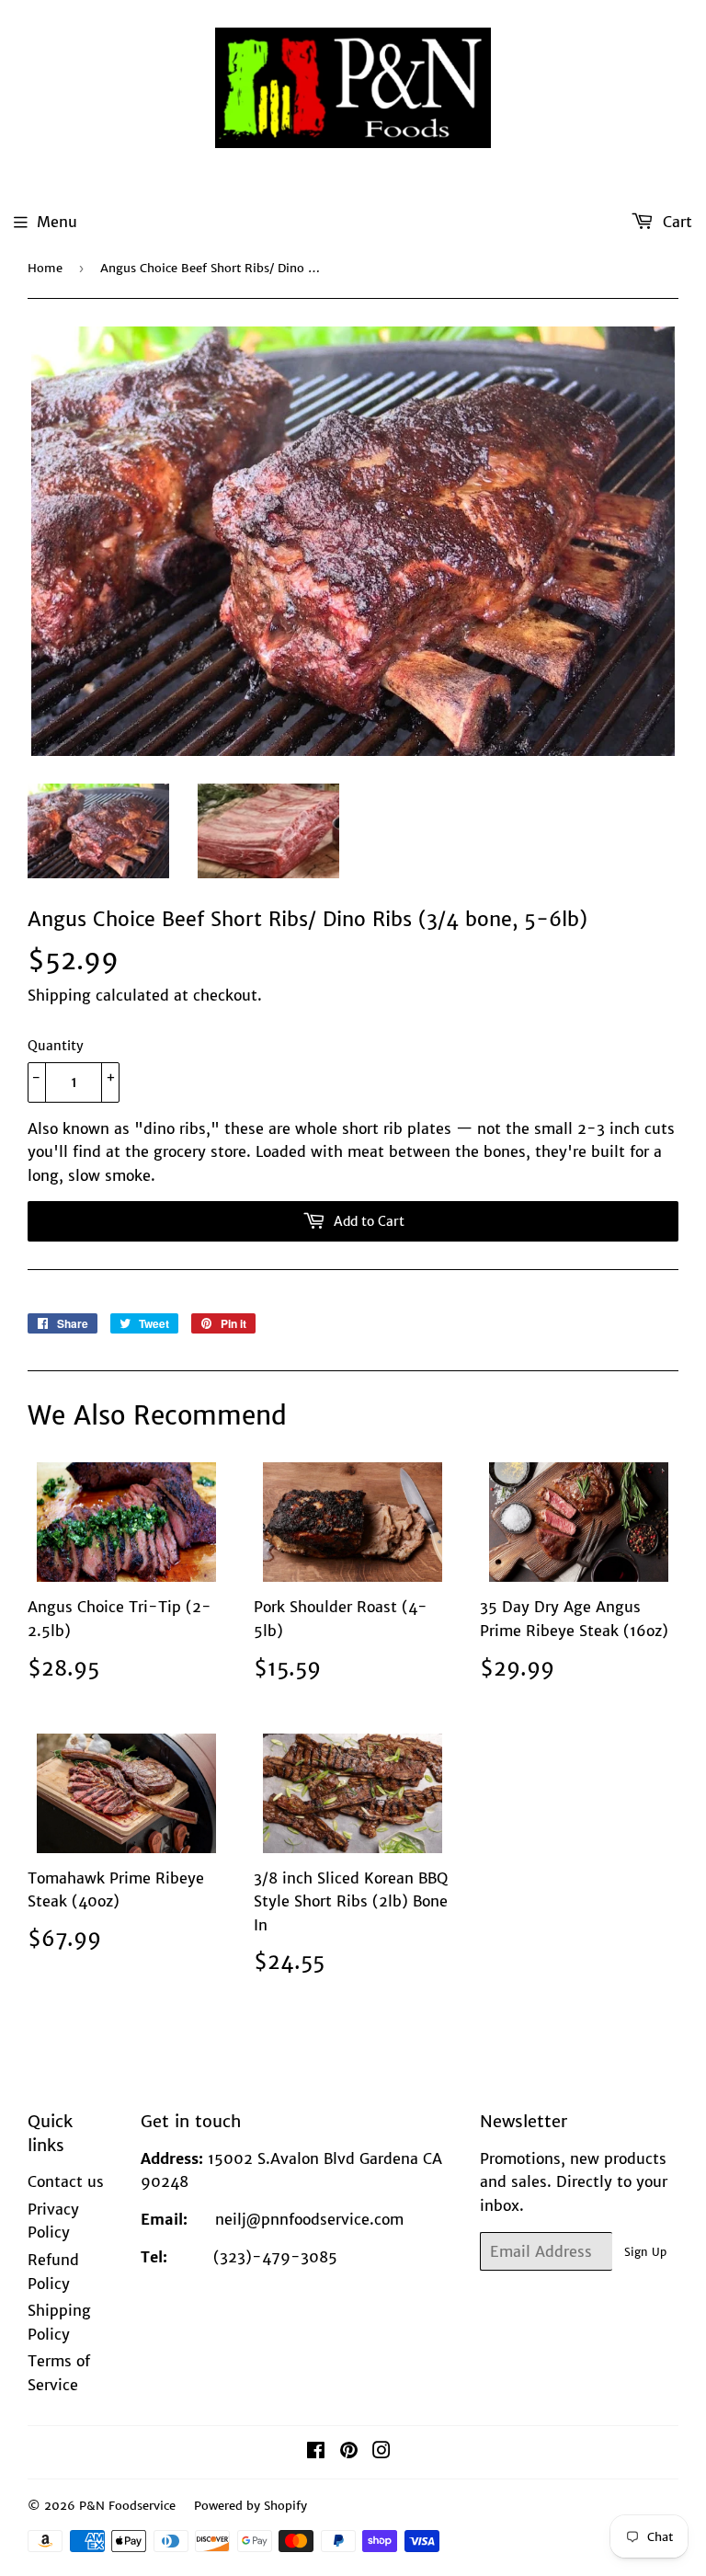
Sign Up (645, 2252)
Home (45, 268)
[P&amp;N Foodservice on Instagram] (381, 2452)
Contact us (66, 2181)
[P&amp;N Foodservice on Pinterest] (349, 2452)
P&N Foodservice (127, 2506)
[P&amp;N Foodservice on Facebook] (316, 2452)
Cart (675, 222)
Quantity (56, 1046)
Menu (57, 222)
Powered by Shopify (251, 2506)
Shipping (59, 995)
